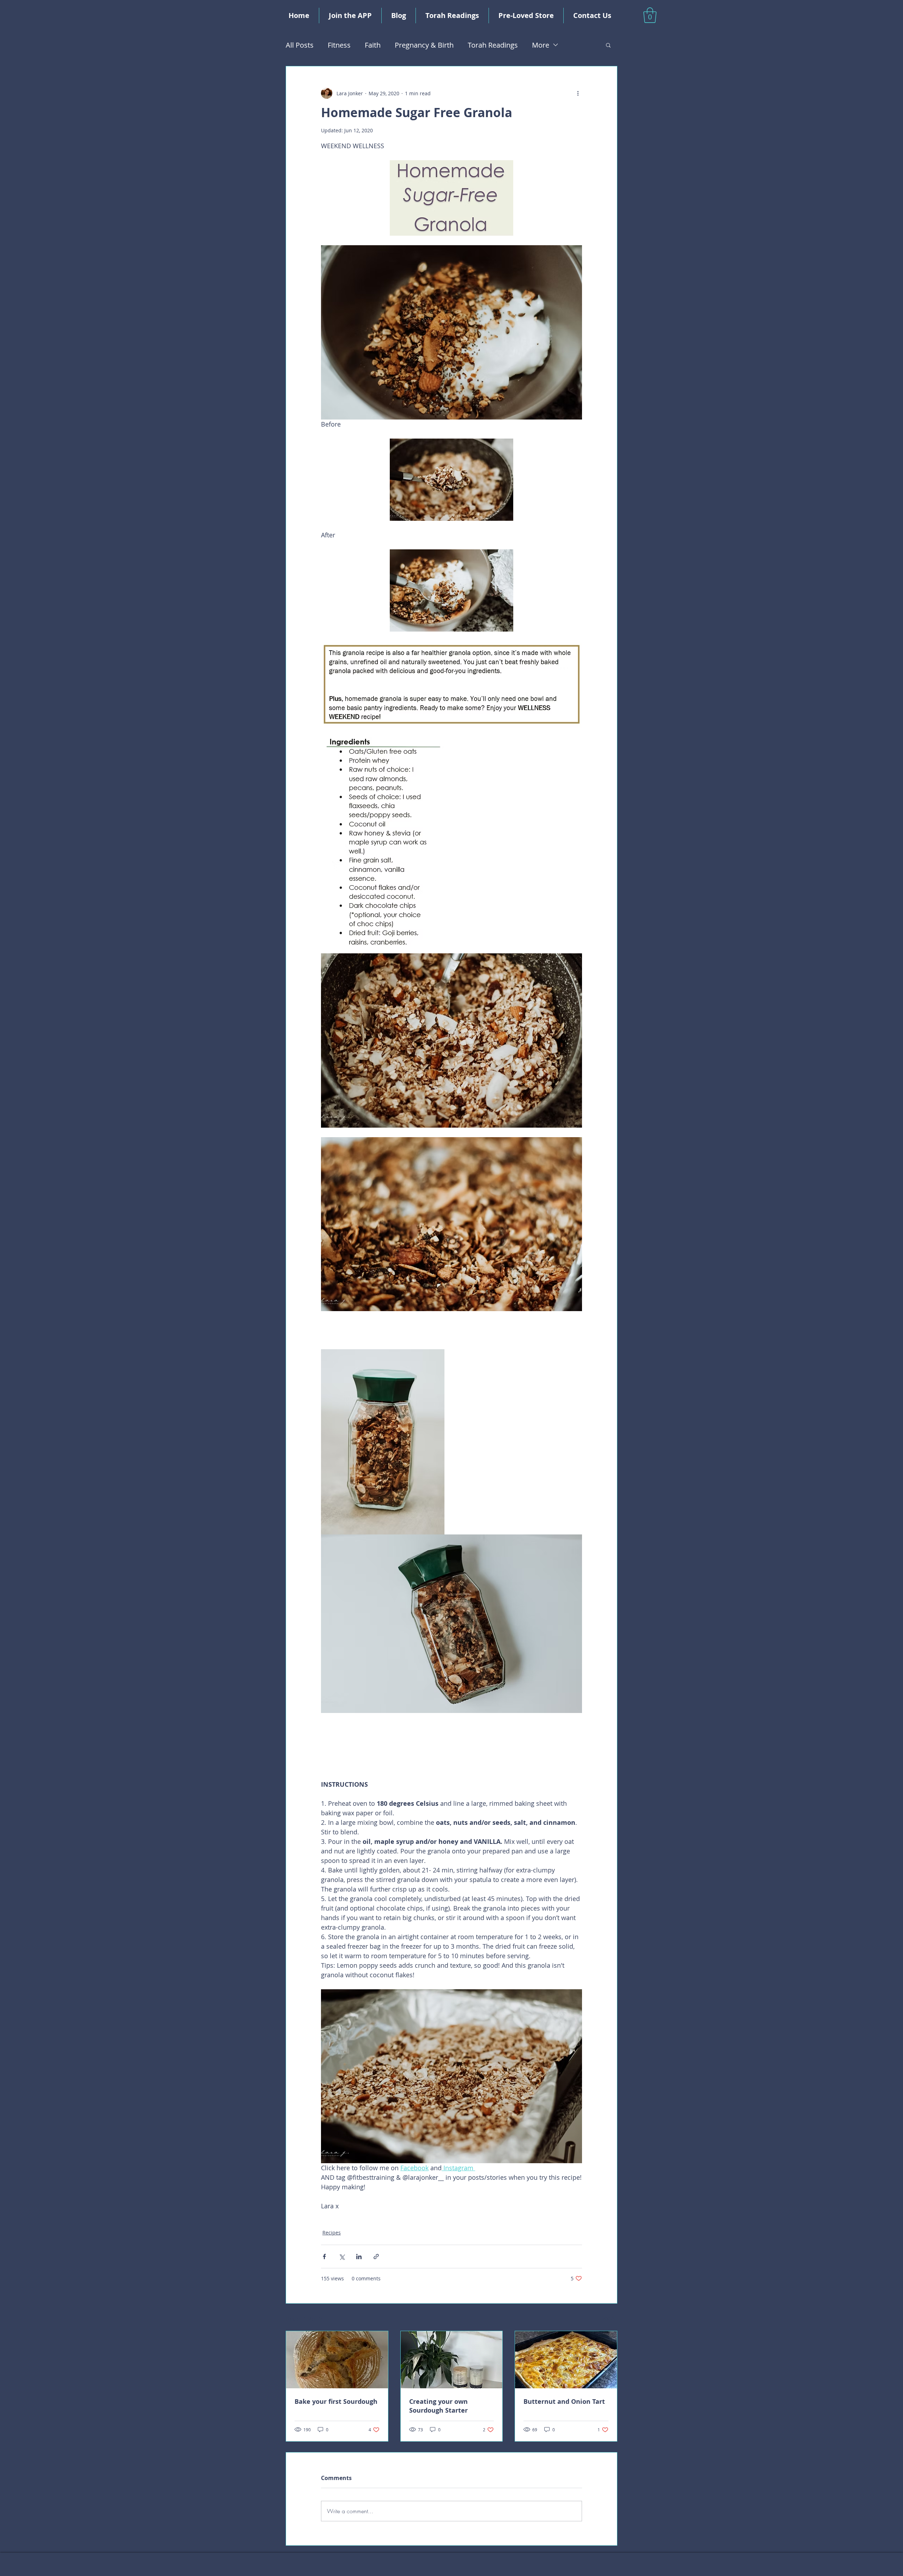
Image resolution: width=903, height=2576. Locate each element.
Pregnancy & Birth (424, 45)
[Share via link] (376, 2257)
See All (609, 2318)
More (541, 45)
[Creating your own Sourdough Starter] (452, 2360)
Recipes (332, 2233)
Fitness (339, 45)
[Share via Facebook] (324, 2257)
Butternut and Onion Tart (564, 2402)
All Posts (300, 45)
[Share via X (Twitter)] (342, 2257)
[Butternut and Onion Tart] (566, 2360)
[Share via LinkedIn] (359, 2257)
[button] (650, 15)
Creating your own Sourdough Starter (438, 2406)
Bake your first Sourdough (336, 2402)
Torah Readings (493, 45)
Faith (373, 45)
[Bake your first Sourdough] (337, 2360)
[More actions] (578, 93)
